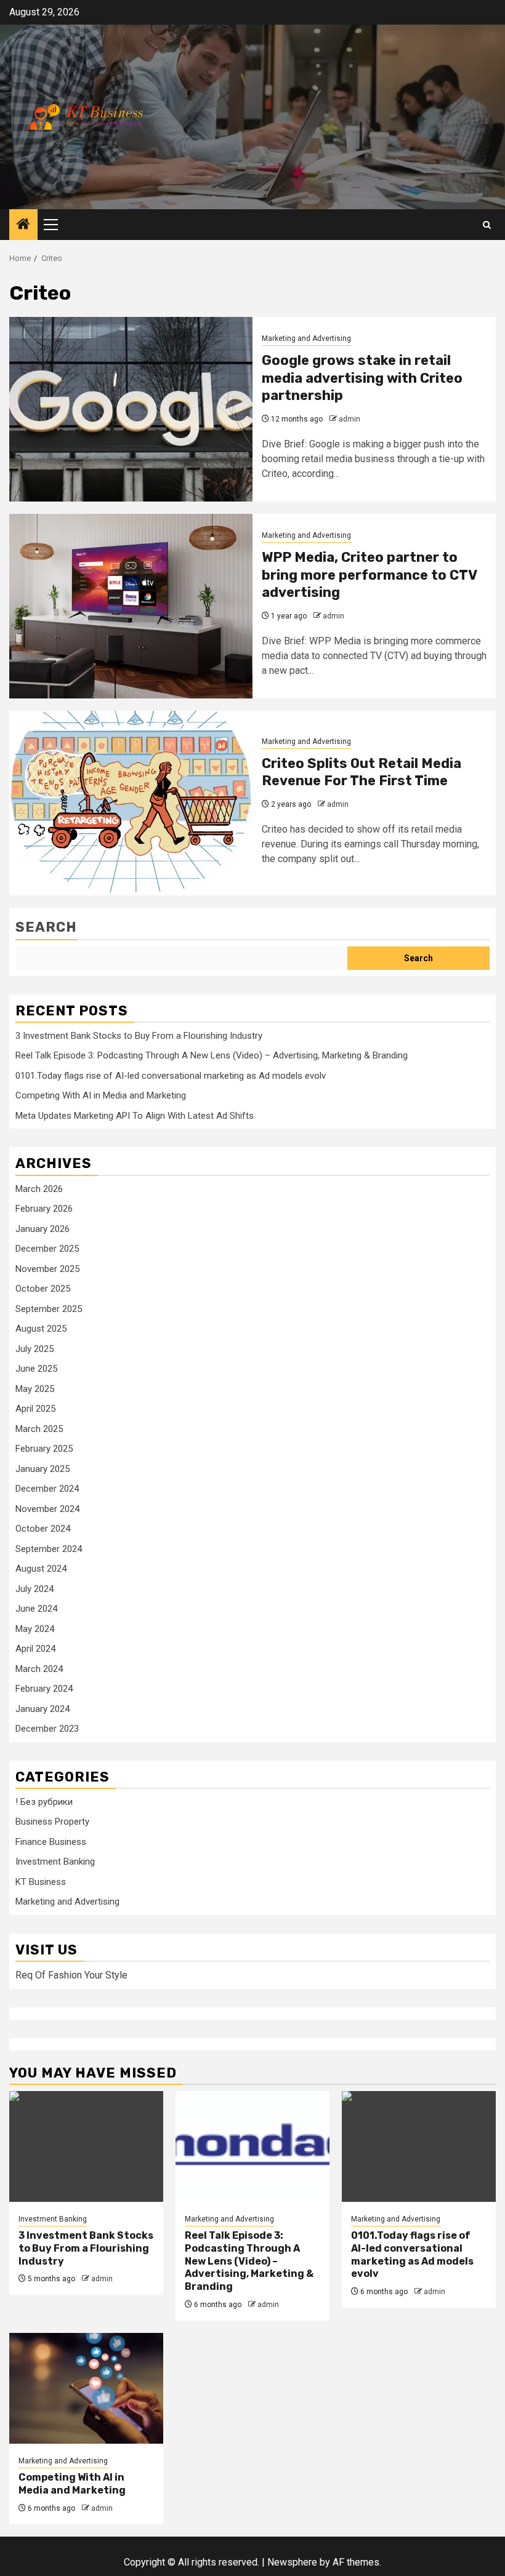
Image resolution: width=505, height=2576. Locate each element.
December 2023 (47, 1729)
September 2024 (49, 1549)
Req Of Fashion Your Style (71, 1975)
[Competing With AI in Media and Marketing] (86, 2388)
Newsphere (292, 2562)
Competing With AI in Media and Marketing (101, 1095)
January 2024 (42, 1709)
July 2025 (34, 1349)
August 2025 (41, 1329)
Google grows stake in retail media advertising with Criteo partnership (362, 378)
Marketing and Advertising (306, 338)
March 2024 (39, 1669)
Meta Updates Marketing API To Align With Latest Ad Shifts (135, 1116)
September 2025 (49, 1309)
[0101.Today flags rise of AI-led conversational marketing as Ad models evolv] (419, 2146)
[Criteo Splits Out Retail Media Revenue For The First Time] (131, 803)
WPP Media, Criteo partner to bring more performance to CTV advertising (369, 575)
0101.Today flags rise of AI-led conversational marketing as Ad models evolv (171, 1076)
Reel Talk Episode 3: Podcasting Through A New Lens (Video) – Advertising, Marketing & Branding (212, 1055)
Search (46, 927)
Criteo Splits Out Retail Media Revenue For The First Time (362, 772)
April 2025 (35, 1409)
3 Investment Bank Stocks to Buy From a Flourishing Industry (139, 1036)
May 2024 (35, 1629)
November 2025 (47, 1269)
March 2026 (39, 1189)
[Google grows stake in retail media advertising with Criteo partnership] (131, 409)
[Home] (23, 225)
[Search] (487, 225)
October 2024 (43, 1529)
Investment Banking (55, 1862)
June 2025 (36, 1369)
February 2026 (44, 1209)
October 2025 (43, 1289)
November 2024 (47, 1509)
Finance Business (51, 1842)
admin (349, 419)
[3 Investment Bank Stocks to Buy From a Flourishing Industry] (86, 2146)
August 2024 (41, 1569)
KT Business (41, 1882)
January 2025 (42, 1469)
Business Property (52, 1822)
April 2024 (35, 1649)
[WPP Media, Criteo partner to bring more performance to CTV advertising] (131, 606)
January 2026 (42, 1229)
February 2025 (44, 1449)
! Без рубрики (44, 1802)
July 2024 (34, 1589)
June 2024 (36, 1609)
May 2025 (35, 1389)
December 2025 (47, 1249)
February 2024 (44, 1689)
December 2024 (47, 1489)
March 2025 (39, 1429)
